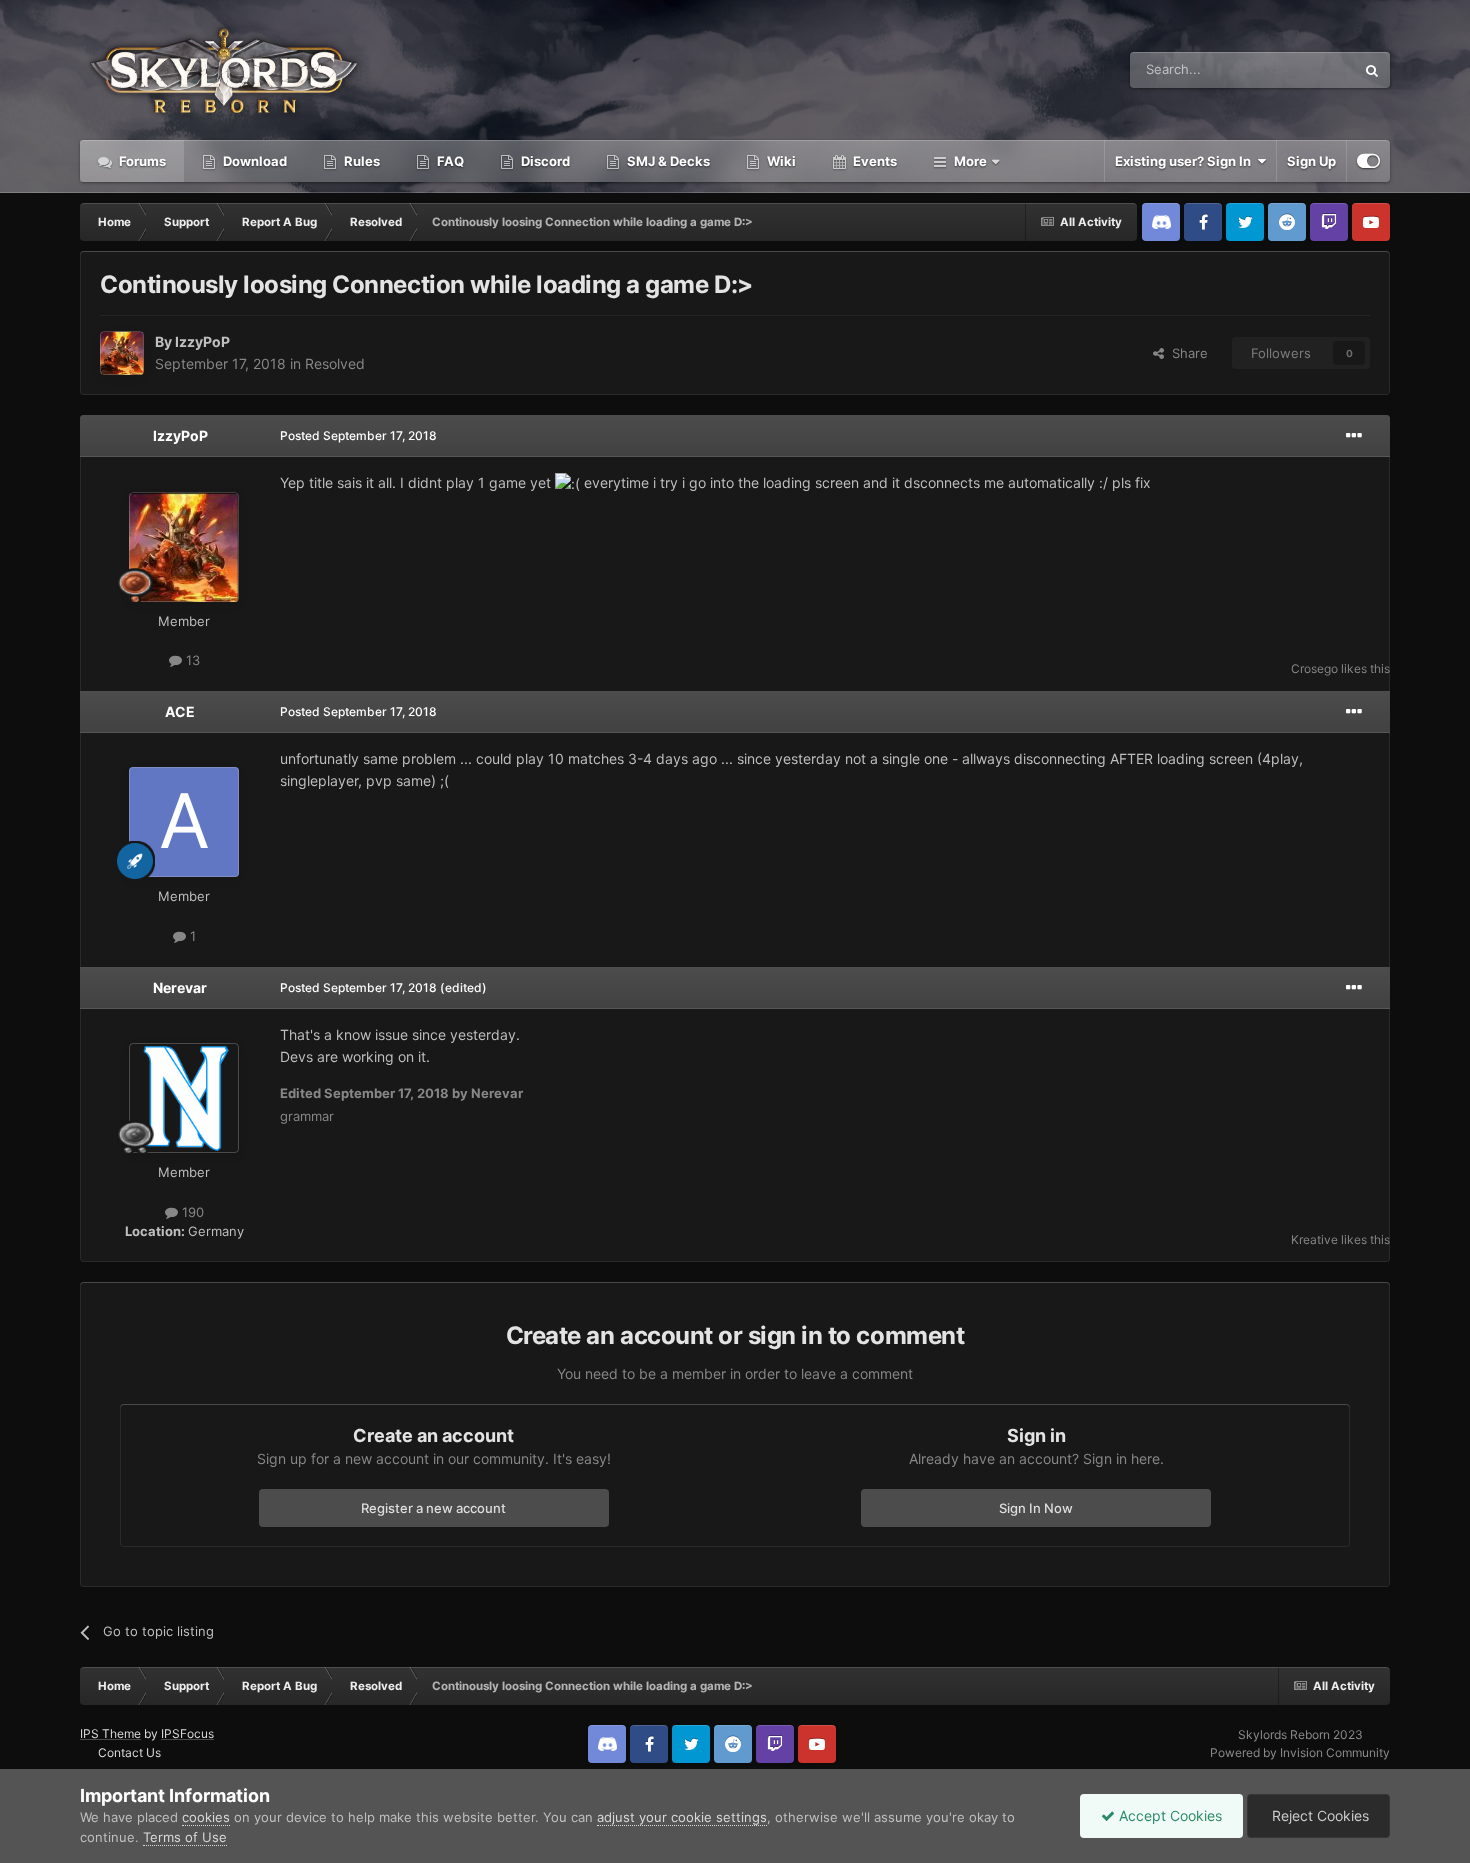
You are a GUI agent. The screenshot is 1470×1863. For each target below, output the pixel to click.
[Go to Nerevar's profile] (184, 1098)
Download (253, 161)
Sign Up (1311, 161)
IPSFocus (187, 1733)
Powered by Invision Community (1300, 1752)
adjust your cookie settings (682, 1817)
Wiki (780, 161)
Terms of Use (185, 1837)
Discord (544, 161)
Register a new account (433, 1508)
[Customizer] (1368, 161)
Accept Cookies (1168, 1815)
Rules (360, 161)
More (970, 161)
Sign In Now (1036, 1508)
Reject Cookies (1318, 1815)
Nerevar (180, 987)
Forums (141, 161)
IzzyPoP (202, 341)
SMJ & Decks (667, 161)
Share (1186, 353)
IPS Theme (110, 1733)
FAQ (449, 161)
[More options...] (1354, 436)
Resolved (335, 363)
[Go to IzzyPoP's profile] (122, 353)
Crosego (1314, 668)
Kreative (1314, 1239)
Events (873, 161)
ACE (180, 711)
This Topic (1298, 69)
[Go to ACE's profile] (184, 822)
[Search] (1372, 70)
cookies (206, 1817)
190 (191, 1212)
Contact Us (129, 1752)
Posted (358, 435)
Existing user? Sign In (1186, 161)
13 (191, 660)
